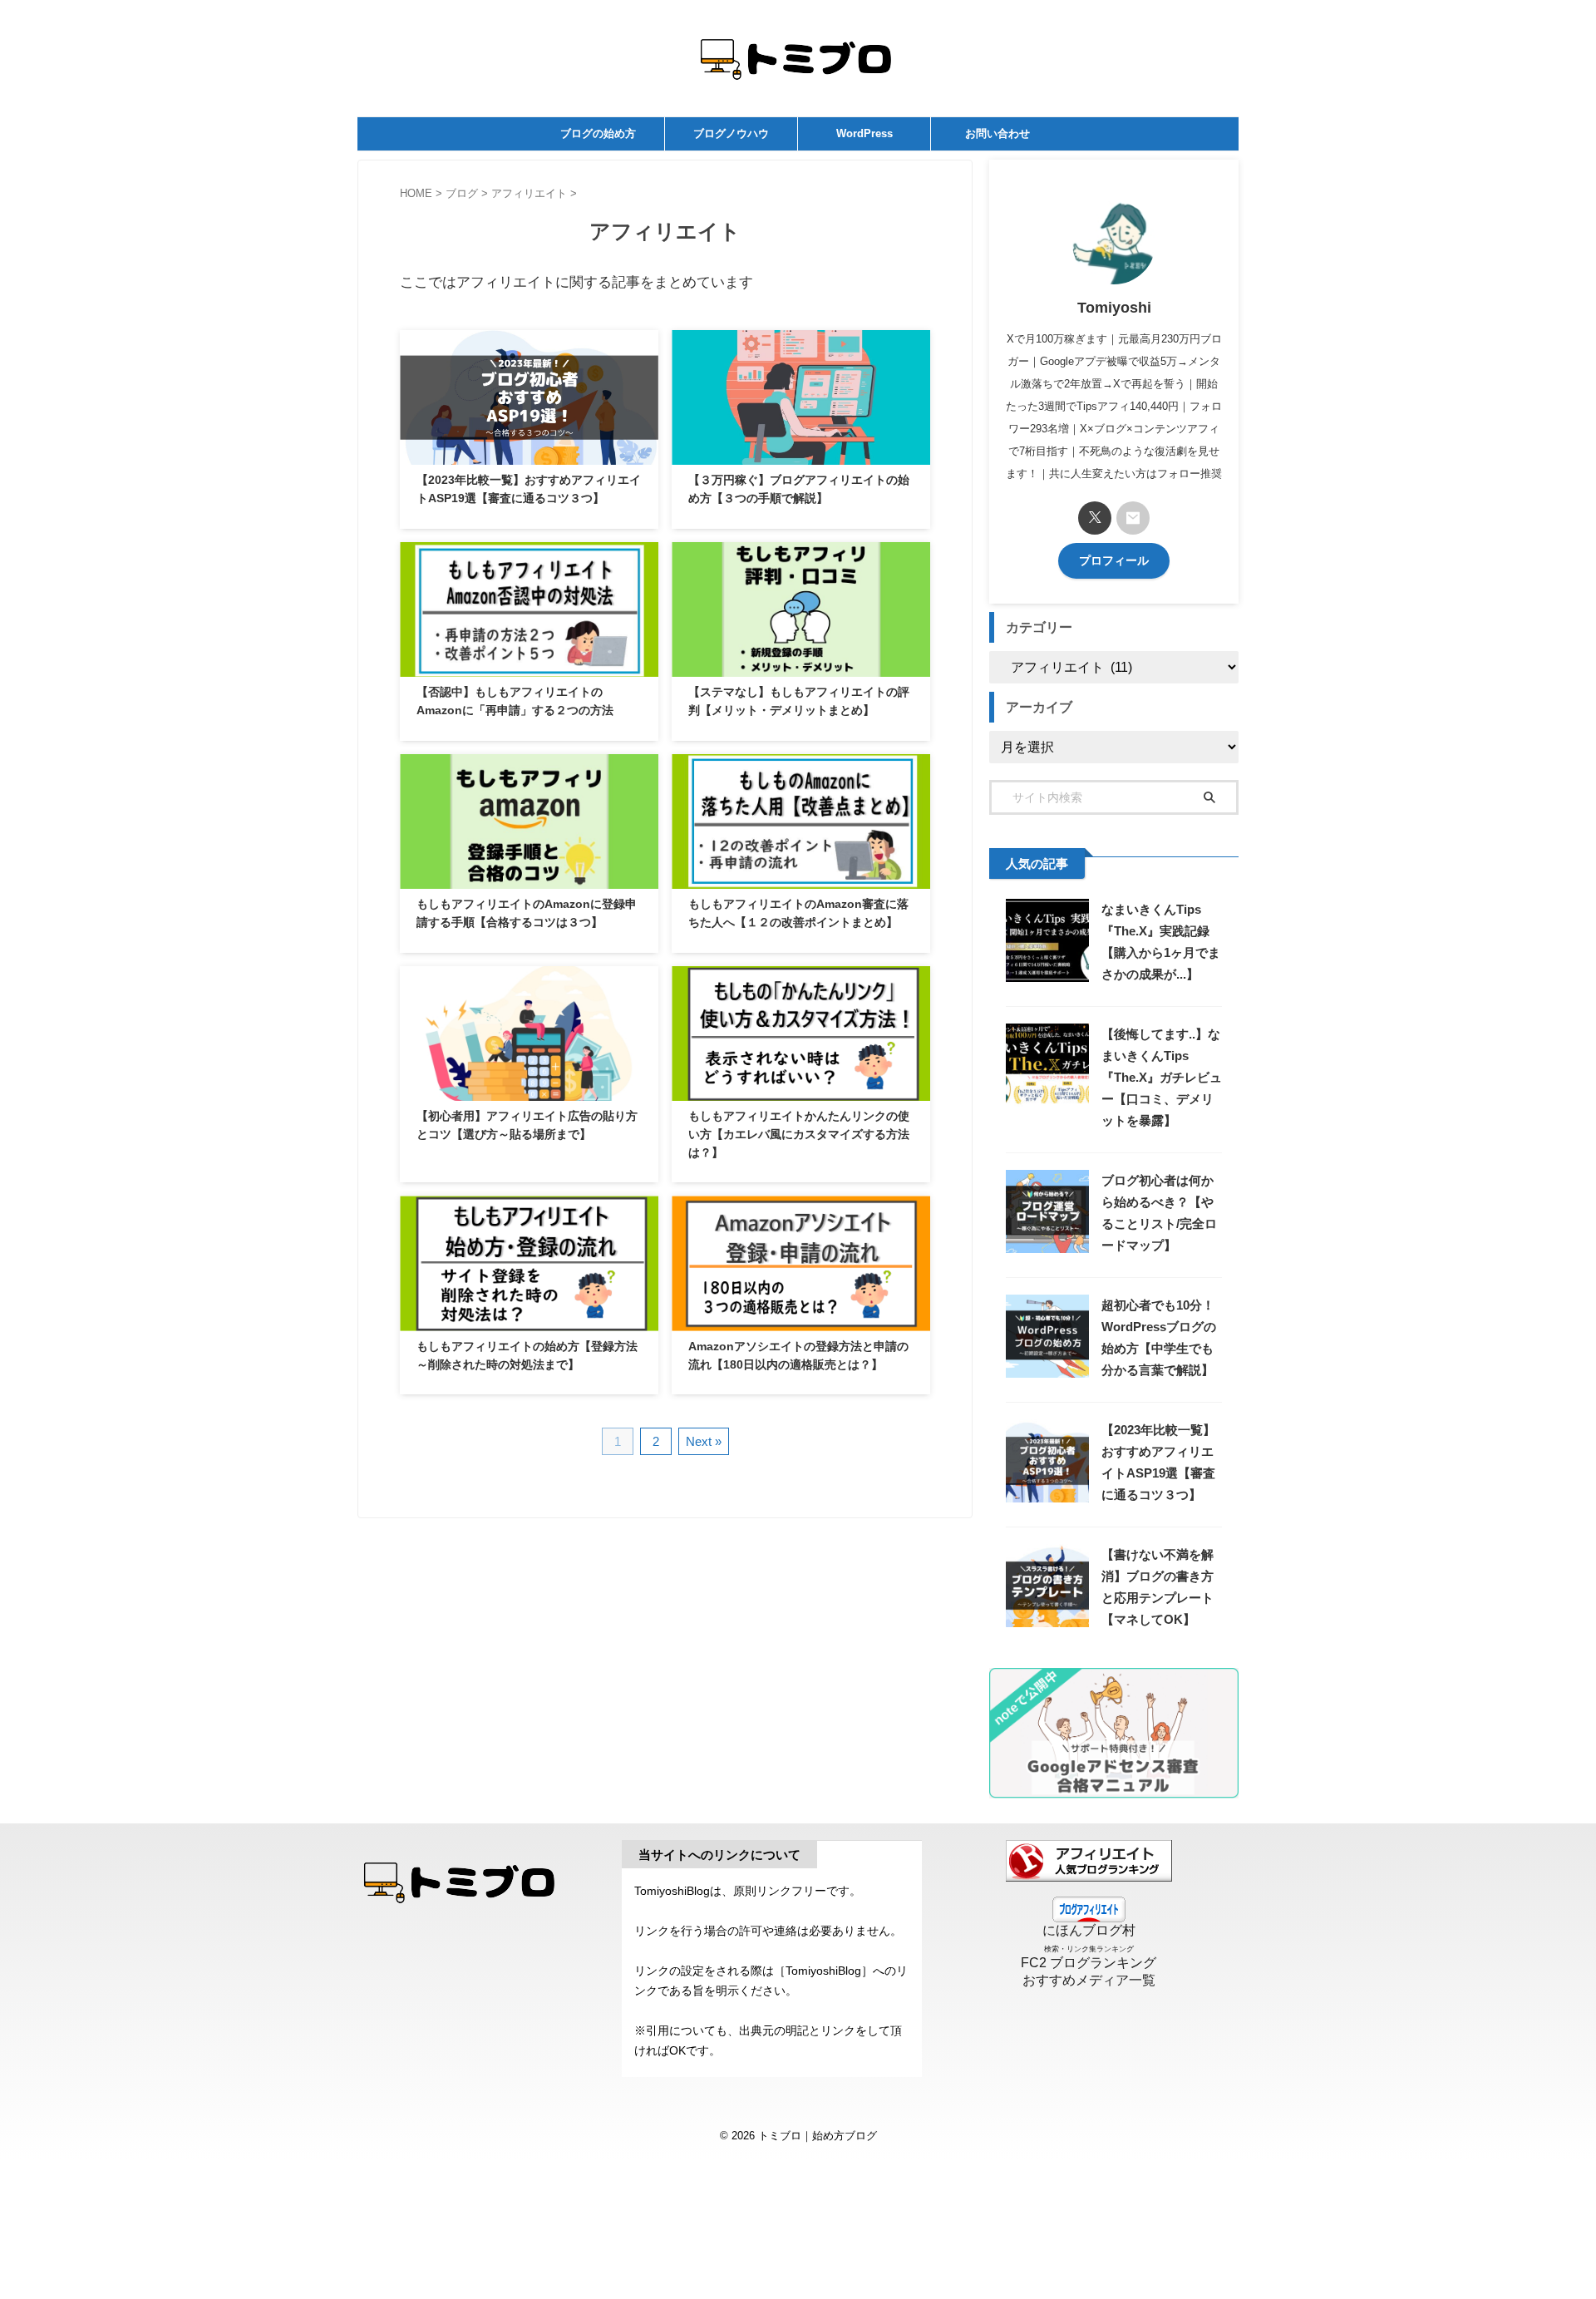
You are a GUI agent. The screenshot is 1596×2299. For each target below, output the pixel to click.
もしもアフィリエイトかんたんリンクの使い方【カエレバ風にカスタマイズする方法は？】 (799, 1134)
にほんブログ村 (1089, 1930)
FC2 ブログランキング (1089, 1963)
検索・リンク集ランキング (1089, 1949)
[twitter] (1095, 518)
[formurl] (1133, 518)
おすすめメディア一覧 (1089, 1980)
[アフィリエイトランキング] (1089, 1874)
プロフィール (1114, 561)
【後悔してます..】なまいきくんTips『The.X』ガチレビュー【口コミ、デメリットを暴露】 (1162, 1077)
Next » (704, 1441)
